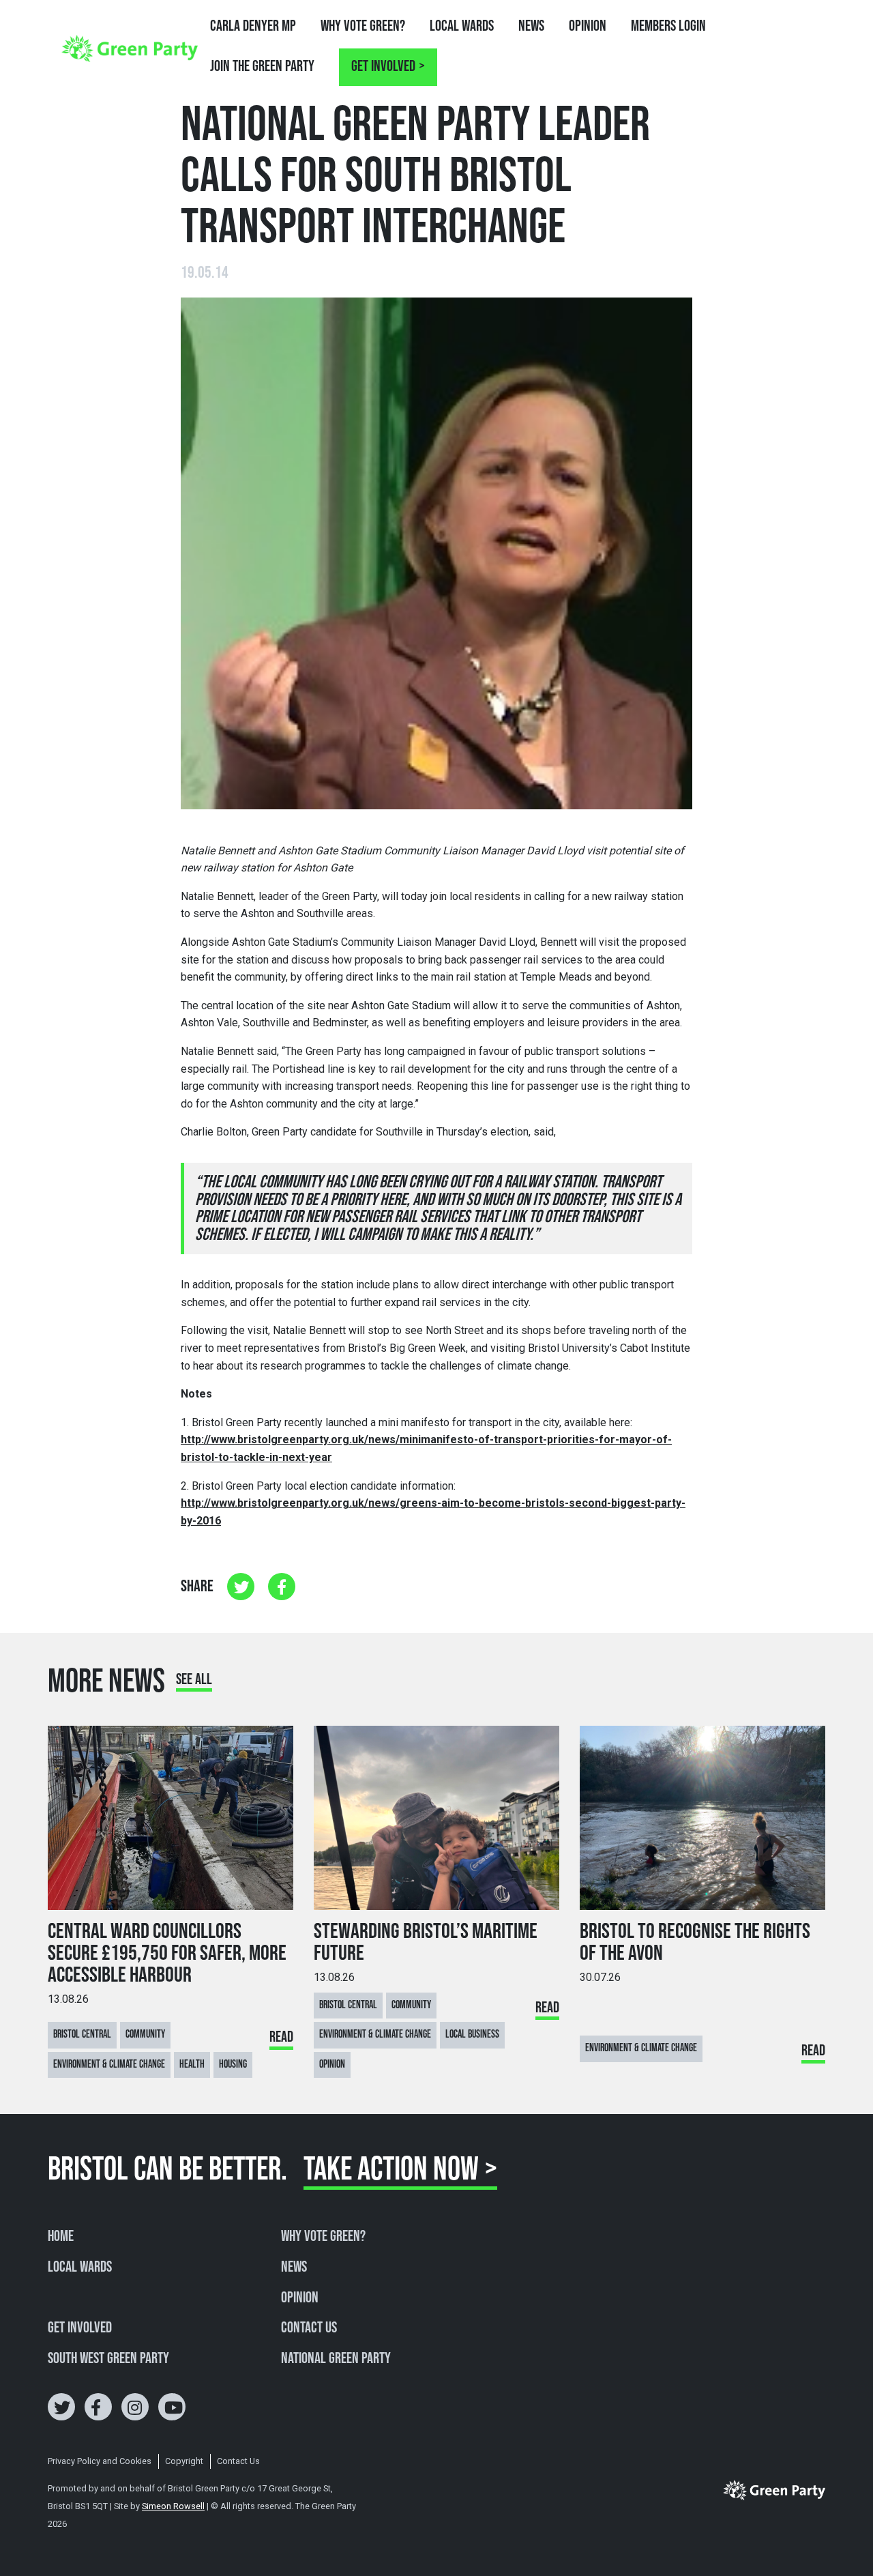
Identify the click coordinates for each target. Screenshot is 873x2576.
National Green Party (336, 2359)
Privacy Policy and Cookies (100, 2461)
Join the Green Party (262, 67)
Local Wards (462, 26)
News (531, 26)
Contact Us (309, 2328)
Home (61, 2237)
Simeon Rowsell (173, 2506)
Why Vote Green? (363, 26)
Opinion (588, 26)
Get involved (383, 67)
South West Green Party (108, 2359)
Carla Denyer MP (253, 26)
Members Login (668, 26)
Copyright (184, 2461)
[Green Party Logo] (130, 48)
